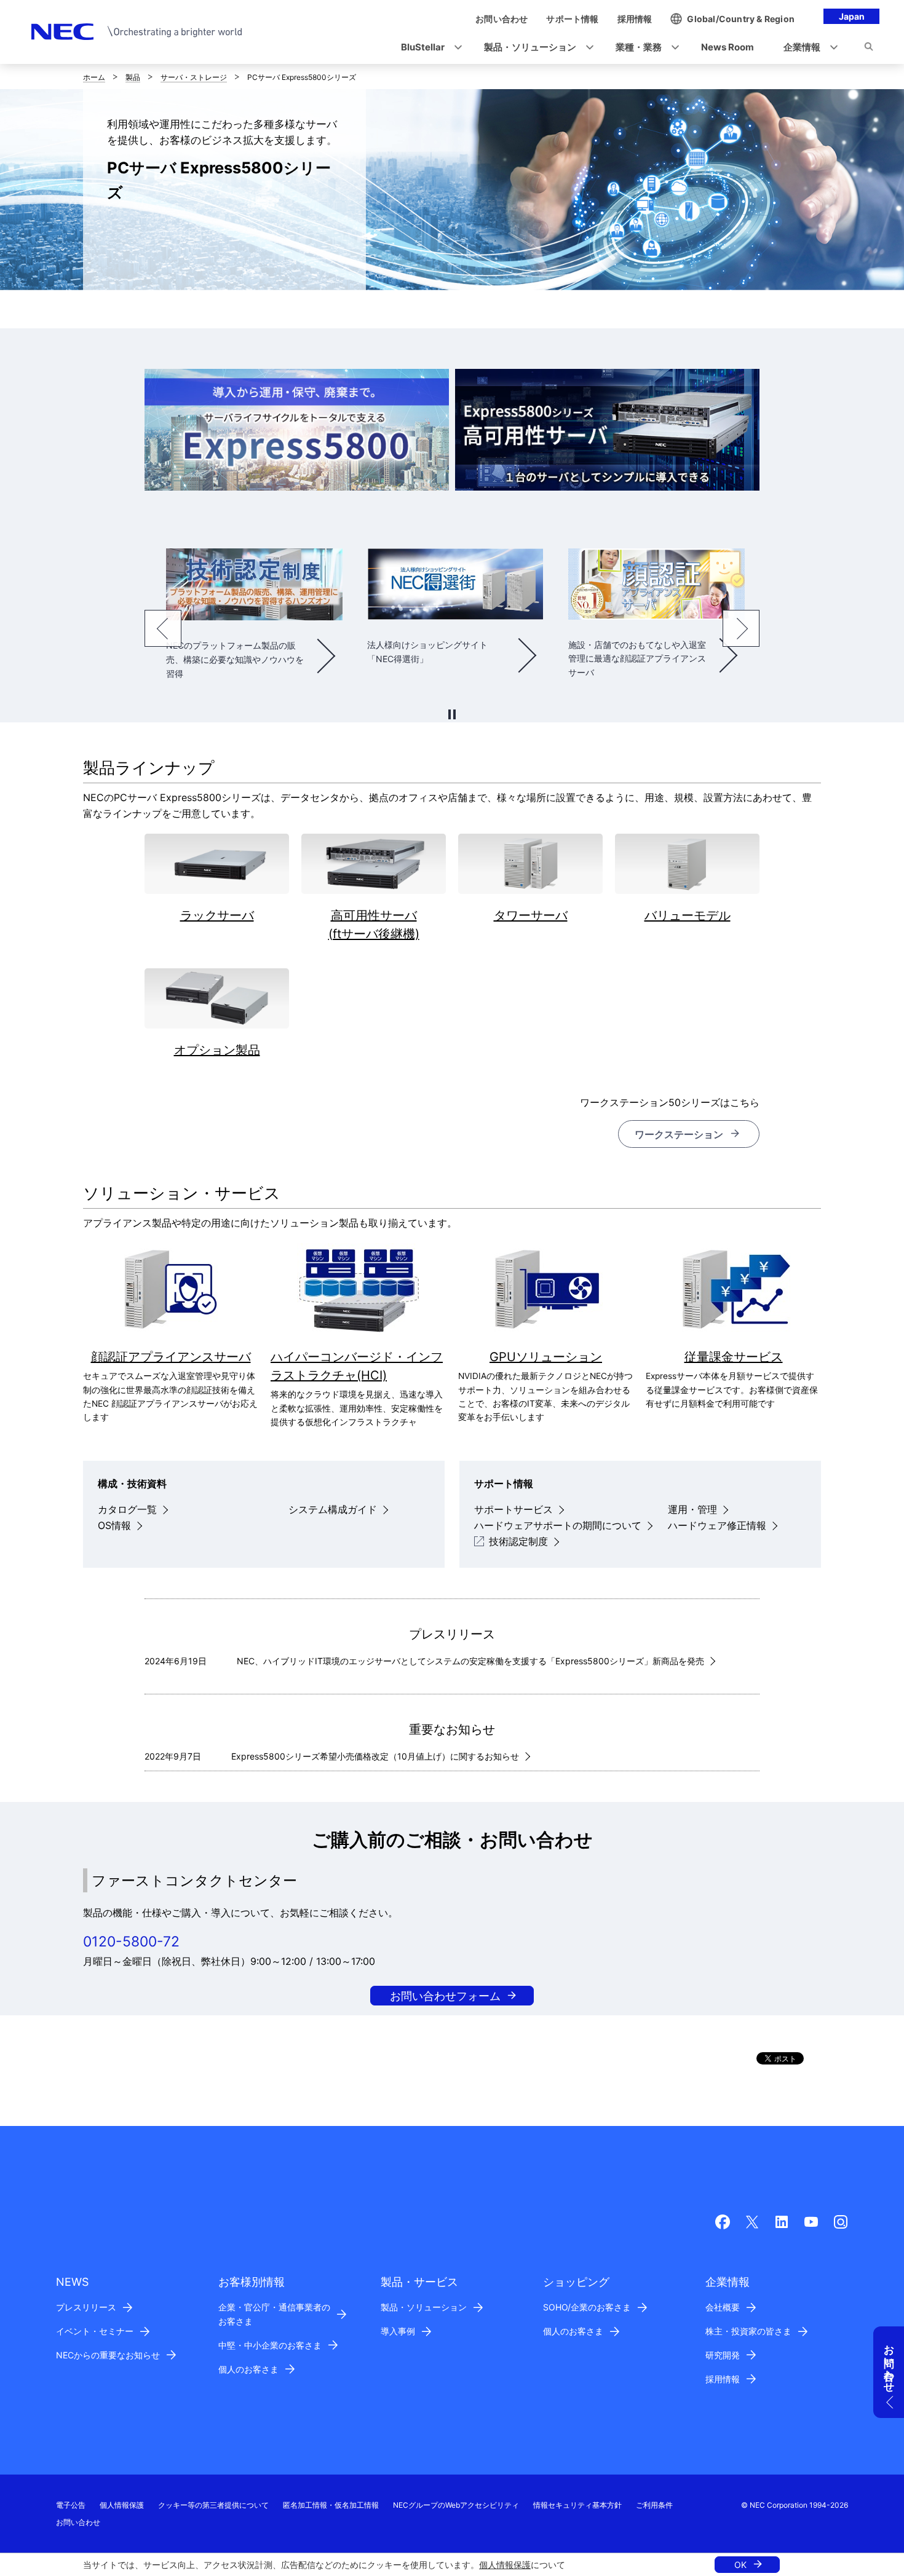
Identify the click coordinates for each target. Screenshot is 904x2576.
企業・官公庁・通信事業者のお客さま (274, 2314)
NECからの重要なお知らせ (108, 2355)
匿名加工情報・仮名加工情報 (331, 2505)
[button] (428, 48)
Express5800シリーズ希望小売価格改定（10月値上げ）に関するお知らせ (375, 1756)
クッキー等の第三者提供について (213, 2505)
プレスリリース (86, 2307)
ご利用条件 (654, 2505)
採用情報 (723, 2379)
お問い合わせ (78, 2522)
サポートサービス (513, 1509)
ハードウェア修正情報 (717, 1525)
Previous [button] (163, 628)
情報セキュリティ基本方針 (577, 2505)
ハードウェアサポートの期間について (558, 1525)
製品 (133, 77)
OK (740, 2565)
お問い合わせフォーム (445, 1996)
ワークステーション (679, 1134)
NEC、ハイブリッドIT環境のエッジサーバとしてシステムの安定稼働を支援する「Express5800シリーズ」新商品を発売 (470, 1661)
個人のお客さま (248, 2369)
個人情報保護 (505, 2565)
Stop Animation (452, 714)
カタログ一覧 (127, 1509)
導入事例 (398, 2331)
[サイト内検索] (869, 49)
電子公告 (71, 2505)
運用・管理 (692, 1509)
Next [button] (741, 628)
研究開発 (723, 2355)
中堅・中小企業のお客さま (270, 2345)
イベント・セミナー (95, 2331)
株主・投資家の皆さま (748, 2331)
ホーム (94, 77)
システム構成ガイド (333, 1509)
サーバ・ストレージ (194, 77)
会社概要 (723, 2307)
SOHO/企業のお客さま (587, 2307)
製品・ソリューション (424, 2307)
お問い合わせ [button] (889, 2363)
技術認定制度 (518, 1541)
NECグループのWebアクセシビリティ (456, 2505)
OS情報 (114, 1525)
